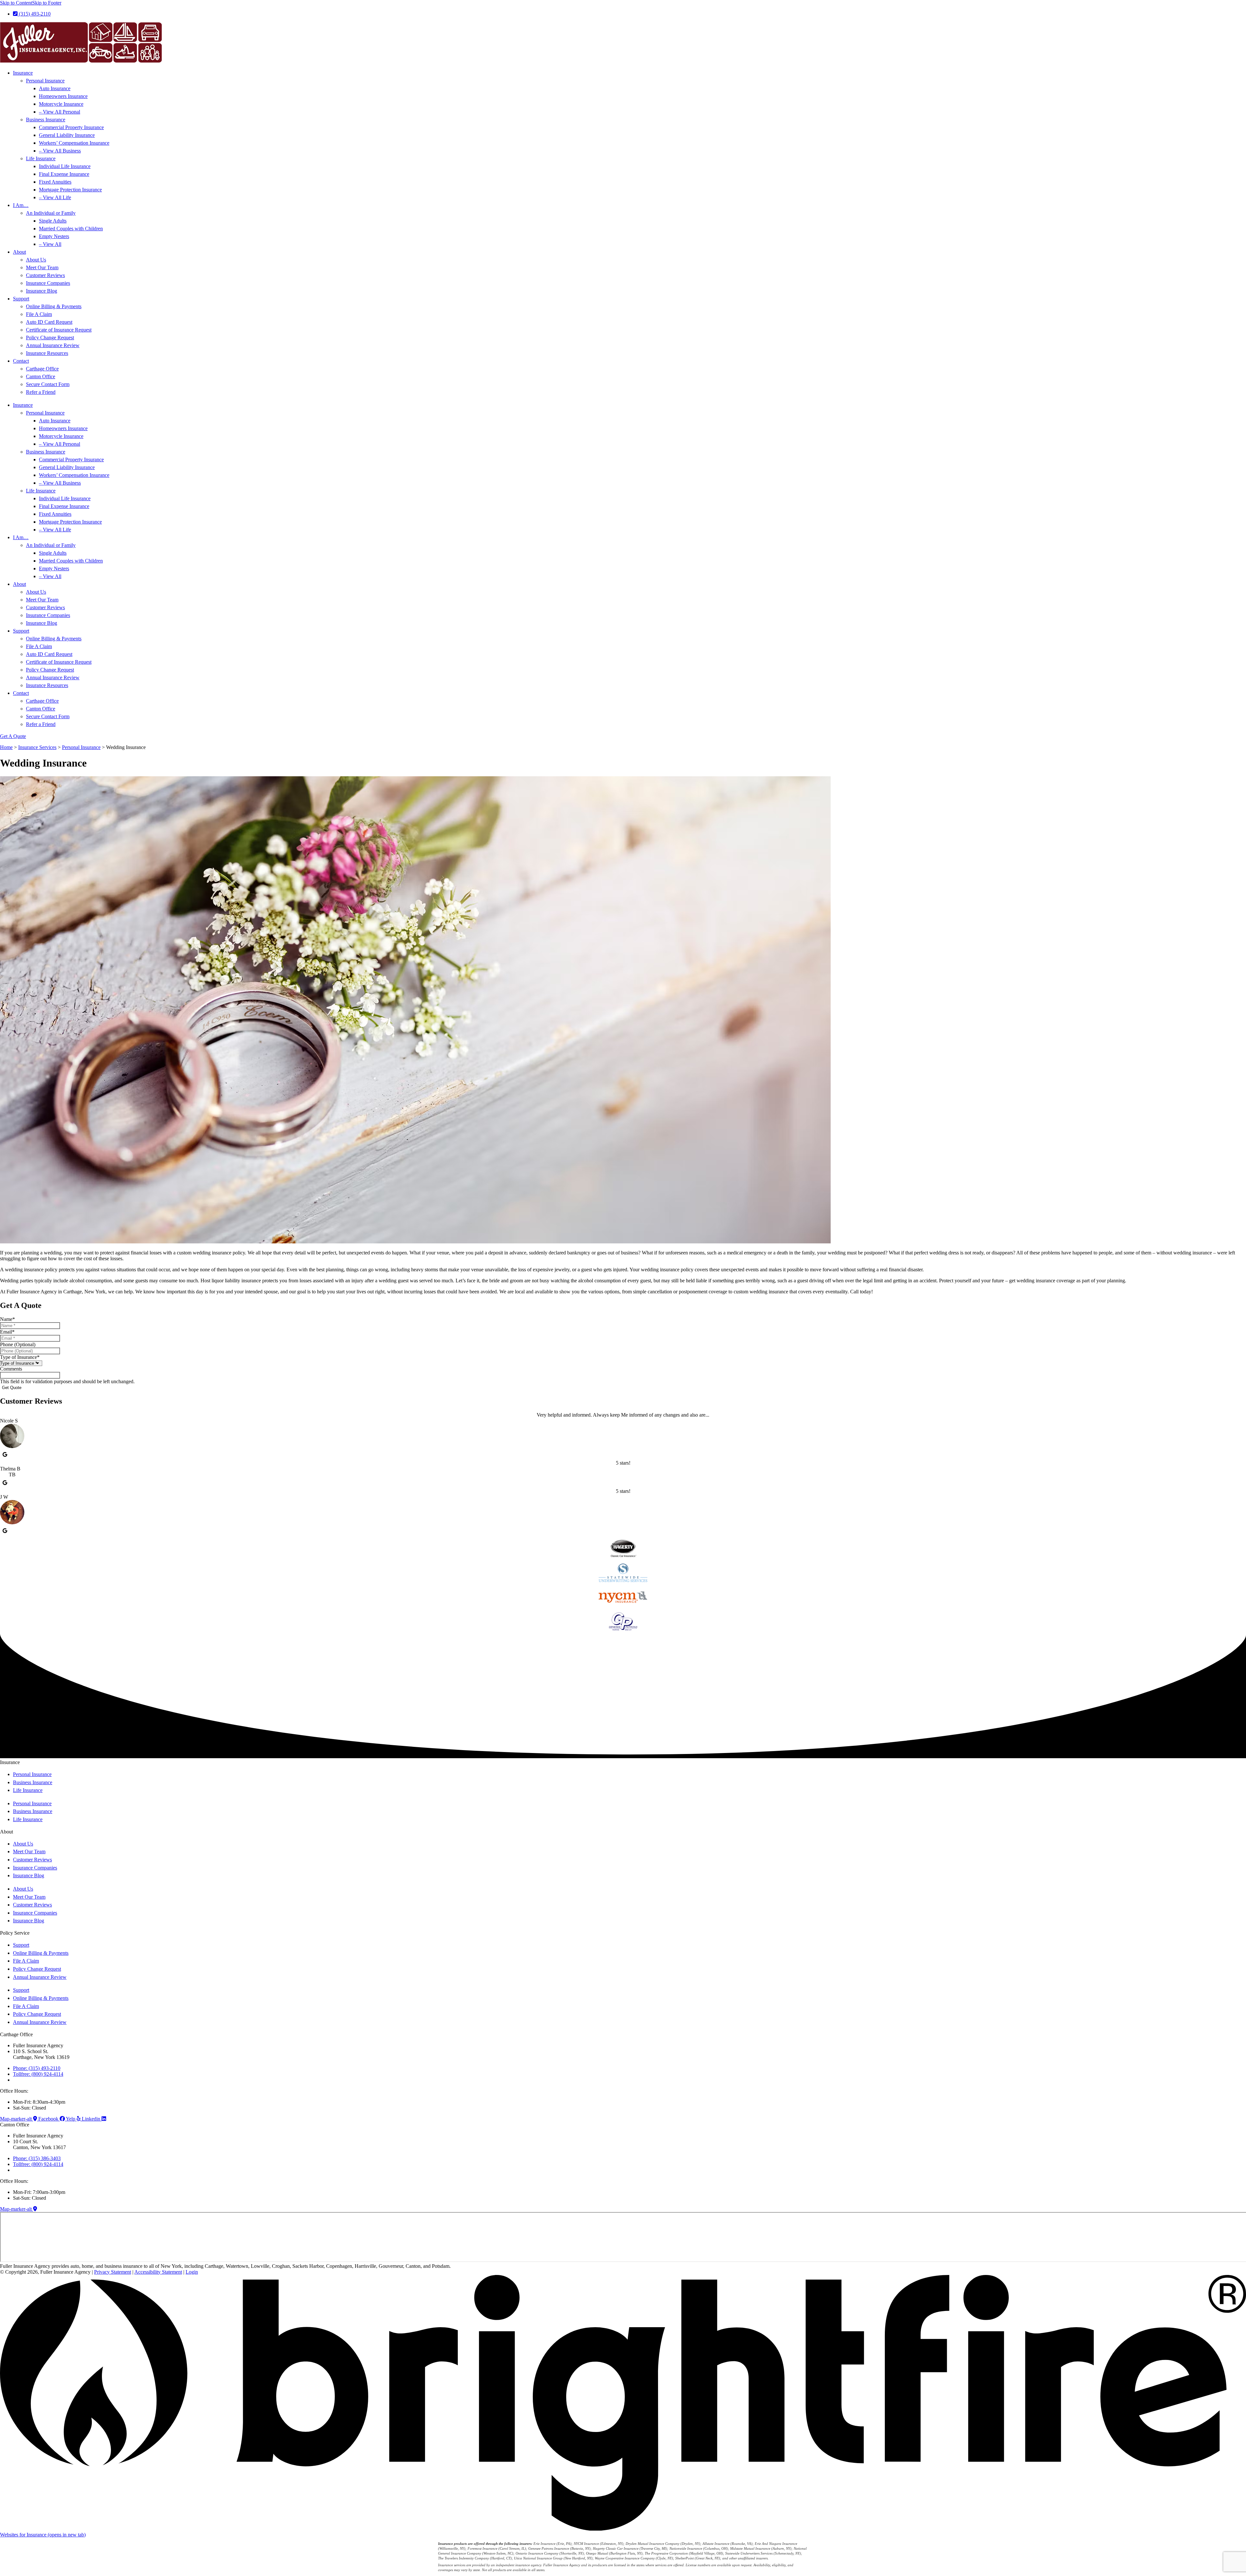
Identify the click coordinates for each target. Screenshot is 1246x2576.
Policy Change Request (50, 338)
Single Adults (53, 221)
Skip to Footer (47, 3)
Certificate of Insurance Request (59, 330)
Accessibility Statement (158, 2272)
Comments (11, 1369)
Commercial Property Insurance (71, 127)
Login (192, 2272)
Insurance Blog (42, 291)
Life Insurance (41, 158)
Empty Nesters (54, 236)
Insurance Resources (47, 353)
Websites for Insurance (43, 2535)
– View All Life (55, 197)
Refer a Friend (41, 392)
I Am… (21, 205)
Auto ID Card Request (49, 322)
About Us (36, 260)
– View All (50, 244)
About (19, 252)
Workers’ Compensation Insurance (74, 143)
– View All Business (60, 151)
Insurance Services (37, 747)
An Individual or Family (51, 213)
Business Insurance (46, 120)
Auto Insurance (55, 88)
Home (6, 747)
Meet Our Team (42, 267)
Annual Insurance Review (53, 345)
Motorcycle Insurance (61, 104)
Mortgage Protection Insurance (70, 190)
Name (7, 1319)
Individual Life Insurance (65, 166)
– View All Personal (60, 112)
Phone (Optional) (18, 1344)
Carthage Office (42, 369)
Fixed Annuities (55, 182)
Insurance (23, 73)
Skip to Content (16, 3)
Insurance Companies (48, 283)
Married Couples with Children (71, 229)
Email (7, 1332)
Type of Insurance (20, 1357)
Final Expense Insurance (64, 174)
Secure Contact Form (48, 384)
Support (21, 299)
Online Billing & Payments (54, 306)
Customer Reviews (45, 275)
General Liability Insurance (67, 135)
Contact (21, 361)
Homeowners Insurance (63, 96)
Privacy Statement (113, 2272)
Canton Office (41, 376)
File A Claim (39, 314)
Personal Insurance (45, 81)
